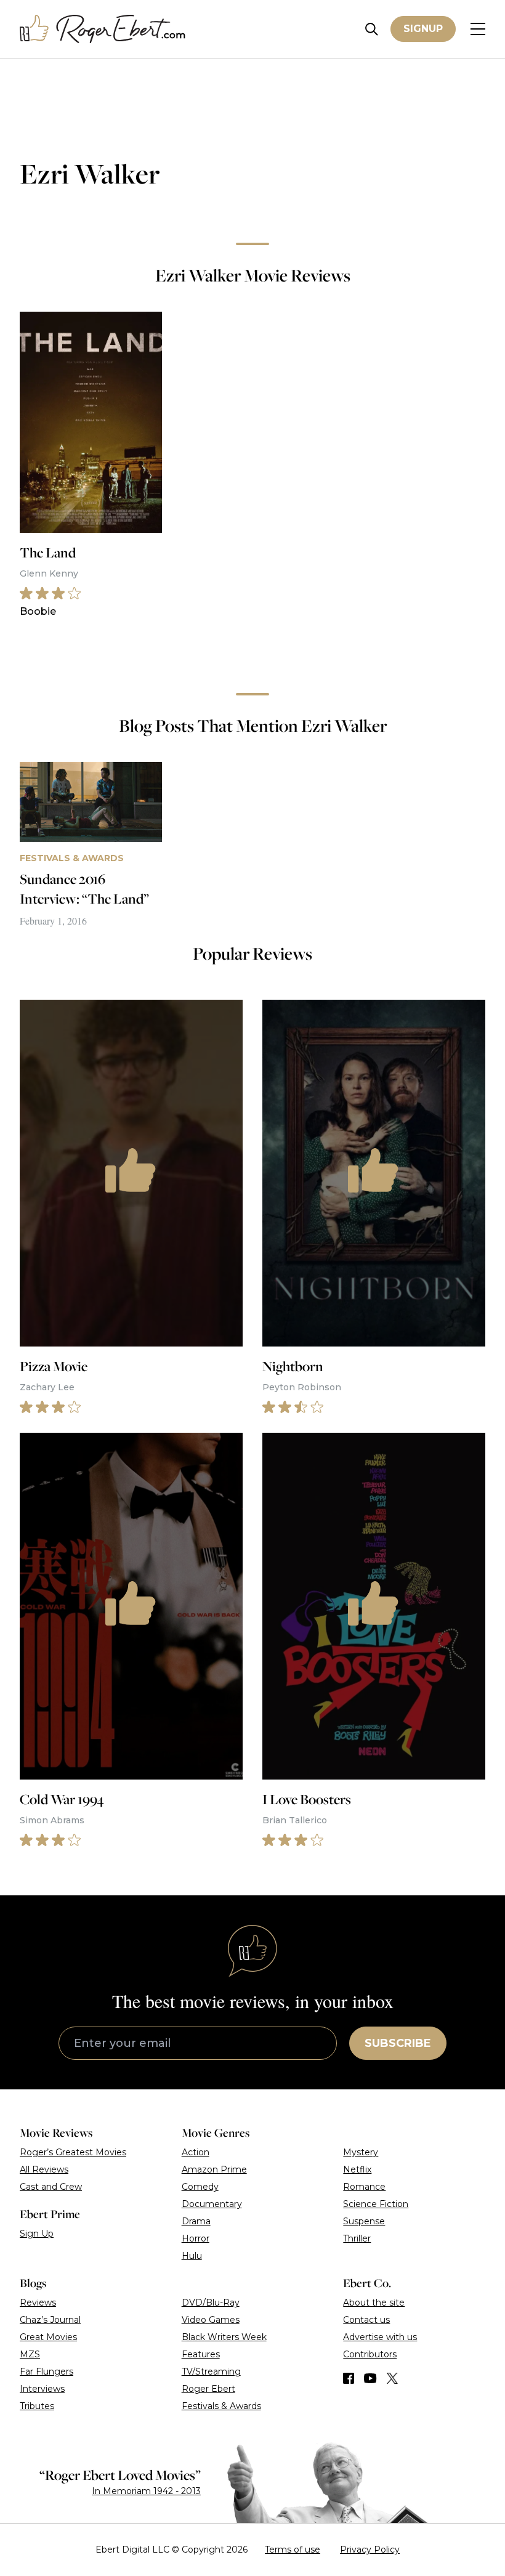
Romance (364, 2187)
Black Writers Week (224, 2337)
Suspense (364, 2221)
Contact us (366, 2320)
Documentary (212, 2204)
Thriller (357, 2238)
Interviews (42, 2389)
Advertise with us (380, 2337)
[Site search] (372, 29)
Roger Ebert (208, 2389)
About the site (374, 2303)
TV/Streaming (211, 2371)
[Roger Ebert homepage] (103, 29)
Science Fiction (376, 2204)
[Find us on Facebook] (349, 2378)
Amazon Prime (214, 2169)
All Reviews (44, 2169)
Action (196, 2152)
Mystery (361, 2152)
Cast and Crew (51, 2187)
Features (201, 2354)
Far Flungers (46, 2371)
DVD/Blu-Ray (211, 2303)
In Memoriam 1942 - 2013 (146, 2491)
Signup (423, 29)
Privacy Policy (370, 2550)
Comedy (200, 2187)
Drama (196, 2221)
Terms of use (293, 2550)
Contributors (370, 2354)
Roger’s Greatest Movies (73, 2152)
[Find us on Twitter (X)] (392, 2378)
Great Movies (48, 2337)
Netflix (357, 2169)
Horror (196, 2238)
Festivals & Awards (221, 2406)
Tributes (37, 2406)
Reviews (38, 2303)
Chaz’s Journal (50, 2320)
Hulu (192, 2256)
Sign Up (37, 2234)
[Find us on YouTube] (370, 2378)
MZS (30, 2354)
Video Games (211, 2320)
